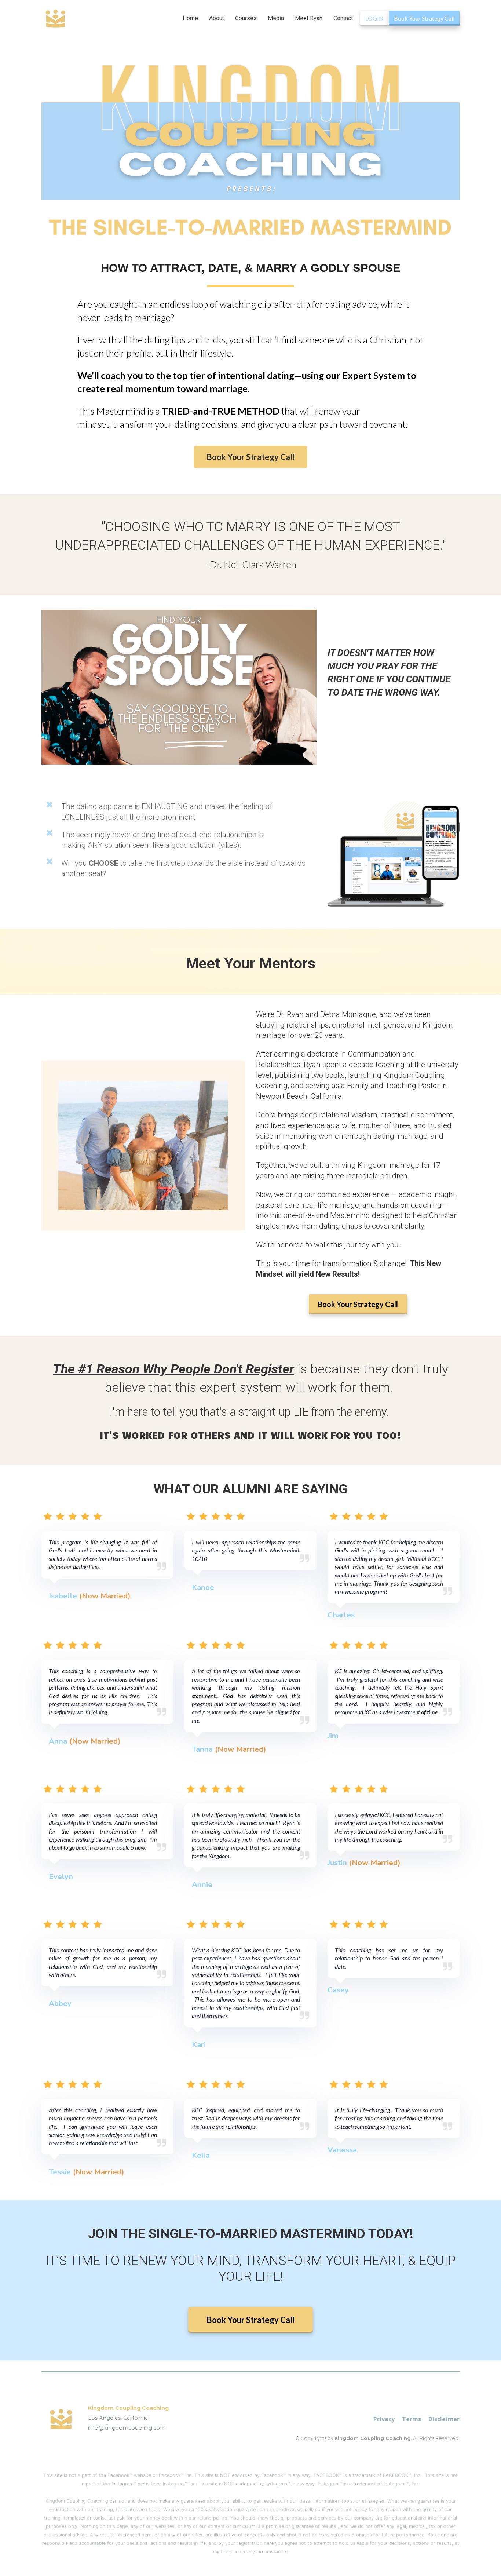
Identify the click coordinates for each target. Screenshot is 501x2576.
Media (276, 18)
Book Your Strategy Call (424, 18)
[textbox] (251, 2234)
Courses (246, 18)
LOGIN (374, 18)
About (217, 18)
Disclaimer (444, 2419)
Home (190, 18)
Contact (343, 18)
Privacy (384, 2419)
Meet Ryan (309, 18)
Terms (412, 2419)
